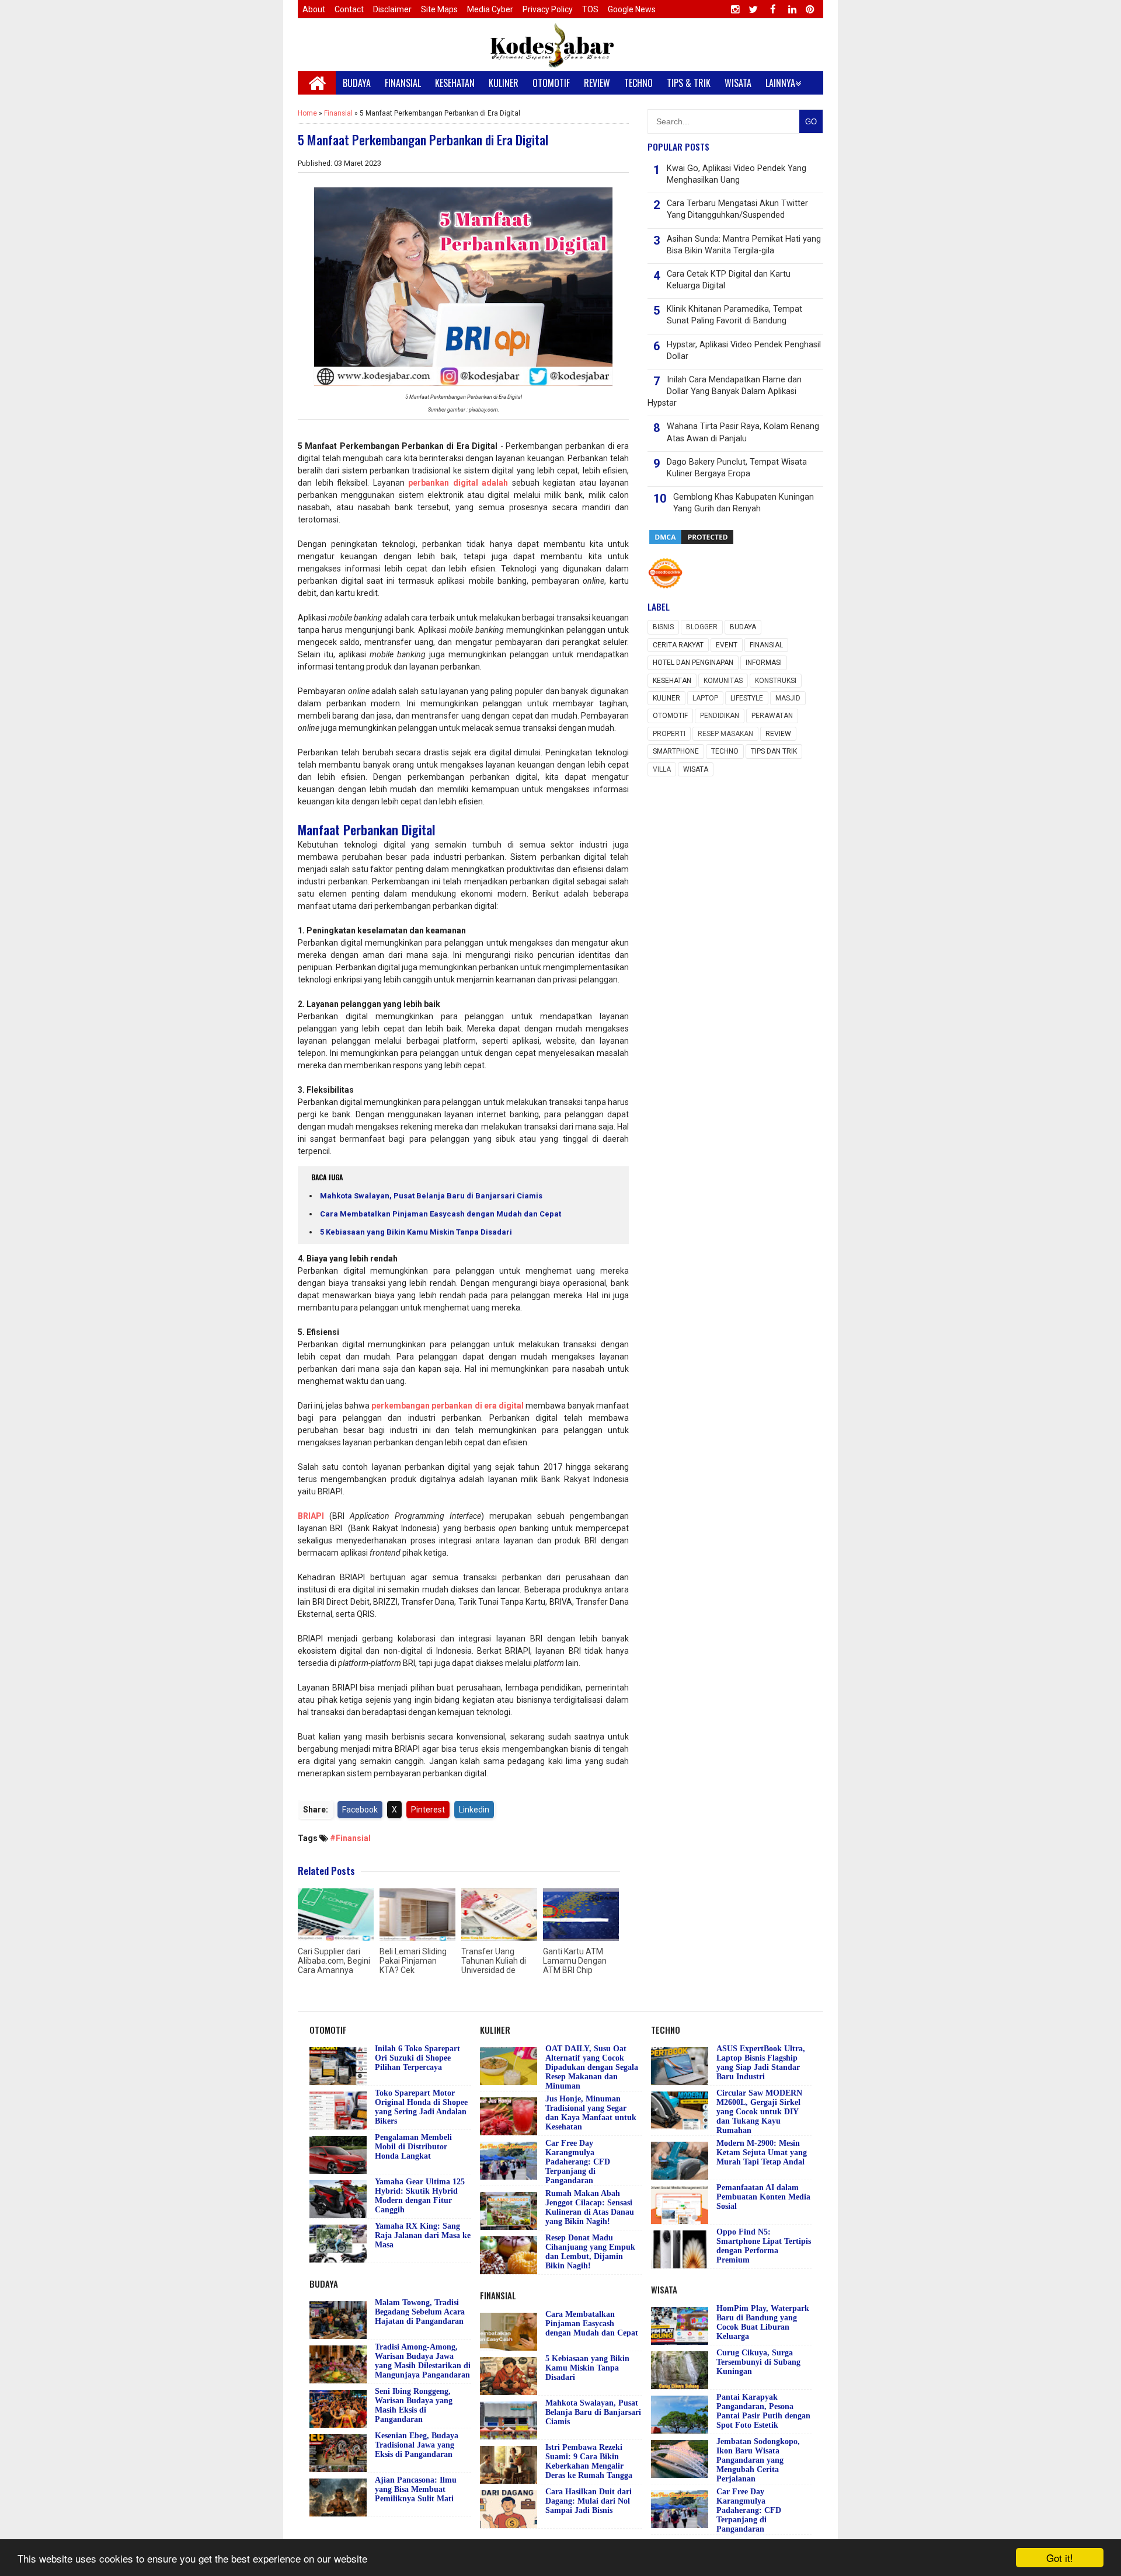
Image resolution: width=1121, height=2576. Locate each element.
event (727, 645)
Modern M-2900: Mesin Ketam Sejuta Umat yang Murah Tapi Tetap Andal (762, 2153)
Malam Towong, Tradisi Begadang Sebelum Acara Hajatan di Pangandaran (420, 2312)
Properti (669, 734)
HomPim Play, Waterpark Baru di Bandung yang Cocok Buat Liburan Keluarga (763, 2322)
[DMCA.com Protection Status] (691, 543)
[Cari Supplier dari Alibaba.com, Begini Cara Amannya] (336, 1915)
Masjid (788, 698)
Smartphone (676, 751)
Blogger (702, 627)
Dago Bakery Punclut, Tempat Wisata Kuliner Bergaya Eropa (737, 468)
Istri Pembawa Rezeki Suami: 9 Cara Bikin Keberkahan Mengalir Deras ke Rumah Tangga (589, 2461)
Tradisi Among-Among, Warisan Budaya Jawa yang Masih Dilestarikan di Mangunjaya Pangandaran (423, 2361)
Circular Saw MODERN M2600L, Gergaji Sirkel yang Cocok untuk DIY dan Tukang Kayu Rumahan (759, 2112)
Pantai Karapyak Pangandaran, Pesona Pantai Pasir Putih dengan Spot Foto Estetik (763, 2411)
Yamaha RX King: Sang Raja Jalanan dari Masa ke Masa (423, 2235)
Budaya (743, 627)
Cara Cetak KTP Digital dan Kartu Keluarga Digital (729, 280)
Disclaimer (392, 9)
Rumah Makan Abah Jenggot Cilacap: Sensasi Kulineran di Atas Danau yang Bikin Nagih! (590, 2207)
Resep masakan (725, 734)
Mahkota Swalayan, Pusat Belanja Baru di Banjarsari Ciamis (431, 1196)
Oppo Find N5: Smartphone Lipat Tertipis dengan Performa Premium (764, 2246)
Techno (725, 751)
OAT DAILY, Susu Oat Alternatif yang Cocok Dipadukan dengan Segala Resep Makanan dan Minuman (592, 2067)
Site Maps (439, 9)
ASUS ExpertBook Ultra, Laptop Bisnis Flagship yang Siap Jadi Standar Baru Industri (761, 2063)
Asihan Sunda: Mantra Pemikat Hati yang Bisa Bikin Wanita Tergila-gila (744, 245)
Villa (662, 769)
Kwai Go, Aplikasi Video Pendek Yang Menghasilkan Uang (737, 174)
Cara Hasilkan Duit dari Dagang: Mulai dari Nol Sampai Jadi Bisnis (589, 2501)
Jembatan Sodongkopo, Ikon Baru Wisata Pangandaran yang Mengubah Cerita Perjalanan (758, 2460)
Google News (632, 9)
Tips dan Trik (774, 751)
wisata (696, 769)
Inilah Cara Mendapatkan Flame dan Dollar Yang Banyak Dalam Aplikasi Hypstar (725, 391)
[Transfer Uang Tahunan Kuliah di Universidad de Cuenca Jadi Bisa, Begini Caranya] (499, 1915)
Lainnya (780, 83)
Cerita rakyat (678, 645)
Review (778, 734)
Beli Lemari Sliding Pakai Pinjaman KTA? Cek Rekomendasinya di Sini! (416, 1970)
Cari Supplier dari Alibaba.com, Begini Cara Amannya (334, 1961)
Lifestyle (747, 698)
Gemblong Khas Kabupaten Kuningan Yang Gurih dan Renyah (744, 503)
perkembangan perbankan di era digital (447, 1406)
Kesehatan (672, 681)
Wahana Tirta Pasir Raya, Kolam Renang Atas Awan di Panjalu (743, 432)
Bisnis (663, 627)
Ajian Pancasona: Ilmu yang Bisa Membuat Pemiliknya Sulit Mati (416, 2489)
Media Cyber (490, 9)
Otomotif (670, 716)
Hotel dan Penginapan (693, 663)
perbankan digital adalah (458, 483)
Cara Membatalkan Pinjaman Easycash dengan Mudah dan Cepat (441, 1214)
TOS (590, 9)
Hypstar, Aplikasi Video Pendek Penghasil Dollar (744, 351)
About (314, 9)
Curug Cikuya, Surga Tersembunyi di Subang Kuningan (758, 2362)
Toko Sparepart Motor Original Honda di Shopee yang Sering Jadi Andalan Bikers (421, 2107)
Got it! (1060, 2558)
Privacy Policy (548, 9)
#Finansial (350, 1838)
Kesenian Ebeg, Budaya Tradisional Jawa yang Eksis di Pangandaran (417, 2445)
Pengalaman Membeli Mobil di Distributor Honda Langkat (413, 2147)
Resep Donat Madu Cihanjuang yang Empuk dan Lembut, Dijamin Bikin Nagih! (590, 2252)
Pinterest (428, 1810)
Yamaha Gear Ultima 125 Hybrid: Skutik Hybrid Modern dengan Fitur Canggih (420, 2196)
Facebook (360, 1810)
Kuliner (666, 698)
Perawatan (772, 716)
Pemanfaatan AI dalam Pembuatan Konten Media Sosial (763, 2197)
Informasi (764, 663)
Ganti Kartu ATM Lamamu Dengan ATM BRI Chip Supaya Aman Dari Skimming (577, 1970)
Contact (349, 9)
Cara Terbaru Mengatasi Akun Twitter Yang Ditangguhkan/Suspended (737, 209)
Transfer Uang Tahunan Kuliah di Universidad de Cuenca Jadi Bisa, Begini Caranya (494, 1970)
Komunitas (723, 681)
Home (307, 113)
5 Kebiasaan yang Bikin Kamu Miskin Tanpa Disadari (416, 1232)
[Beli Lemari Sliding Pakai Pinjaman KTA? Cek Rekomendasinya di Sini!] (417, 1915)
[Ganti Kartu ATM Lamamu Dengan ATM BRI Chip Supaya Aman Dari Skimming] (581, 1915)
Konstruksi (776, 681)
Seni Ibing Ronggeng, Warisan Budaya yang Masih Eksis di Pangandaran (414, 2405)
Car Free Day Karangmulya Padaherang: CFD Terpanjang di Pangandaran (578, 2162)
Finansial (338, 113)
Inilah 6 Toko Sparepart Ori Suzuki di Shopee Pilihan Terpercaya (417, 2058)
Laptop (705, 698)
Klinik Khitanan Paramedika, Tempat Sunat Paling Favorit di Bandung (734, 315)
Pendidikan (720, 716)
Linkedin (474, 1810)
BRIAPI (311, 1516)
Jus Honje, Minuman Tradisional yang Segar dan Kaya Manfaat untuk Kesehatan (591, 2113)
